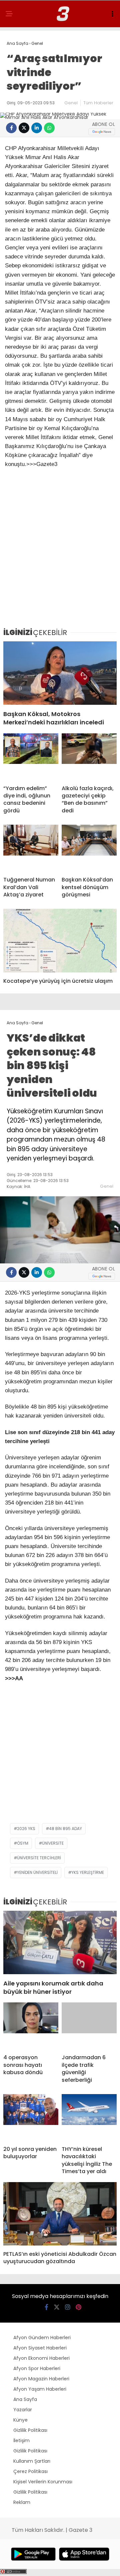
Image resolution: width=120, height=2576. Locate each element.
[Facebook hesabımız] (46, 2307)
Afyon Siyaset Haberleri (40, 2348)
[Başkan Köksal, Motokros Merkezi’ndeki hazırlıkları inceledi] (60, 673)
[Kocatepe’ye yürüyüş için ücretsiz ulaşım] (60, 940)
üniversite (53, 1843)
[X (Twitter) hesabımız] (57, 2307)
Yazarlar (23, 2410)
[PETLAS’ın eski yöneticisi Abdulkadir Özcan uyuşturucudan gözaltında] (60, 2214)
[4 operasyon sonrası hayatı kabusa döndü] (31, 2026)
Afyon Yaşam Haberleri (40, 2389)
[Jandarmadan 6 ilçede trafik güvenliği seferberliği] (89, 2026)
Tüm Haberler (98, 103)
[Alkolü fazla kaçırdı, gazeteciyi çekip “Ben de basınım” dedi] (89, 757)
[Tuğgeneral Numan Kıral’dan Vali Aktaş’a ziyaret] (31, 848)
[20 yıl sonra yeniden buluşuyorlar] (31, 2117)
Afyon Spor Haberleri (37, 2368)
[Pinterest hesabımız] (78, 2307)
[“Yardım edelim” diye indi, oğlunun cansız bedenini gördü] (31, 757)
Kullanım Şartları (32, 2461)
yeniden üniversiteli (37, 1872)
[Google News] (102, 132)
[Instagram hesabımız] (68, 2307)
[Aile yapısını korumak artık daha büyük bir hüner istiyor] (60, 1942)
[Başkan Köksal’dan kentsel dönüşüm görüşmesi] (89, 848)
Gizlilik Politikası (30, 2430)
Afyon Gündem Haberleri (42, 2338)
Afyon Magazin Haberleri (41, 2379)
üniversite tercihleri (39, 1858)
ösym (23, 1843)
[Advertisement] (60, 559)
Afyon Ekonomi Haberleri (41, 2358)
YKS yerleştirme (88, 1872)
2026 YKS (26, 1829)
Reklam (22, 2502)
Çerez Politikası (30, 2471)
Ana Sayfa (25, 2399)
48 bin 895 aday (65, 1829)
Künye (20, 2420)
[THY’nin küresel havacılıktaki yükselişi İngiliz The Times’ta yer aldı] (89, 2117)
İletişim (21, 2440)
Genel (71, 103)
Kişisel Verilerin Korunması (43, 2482)
